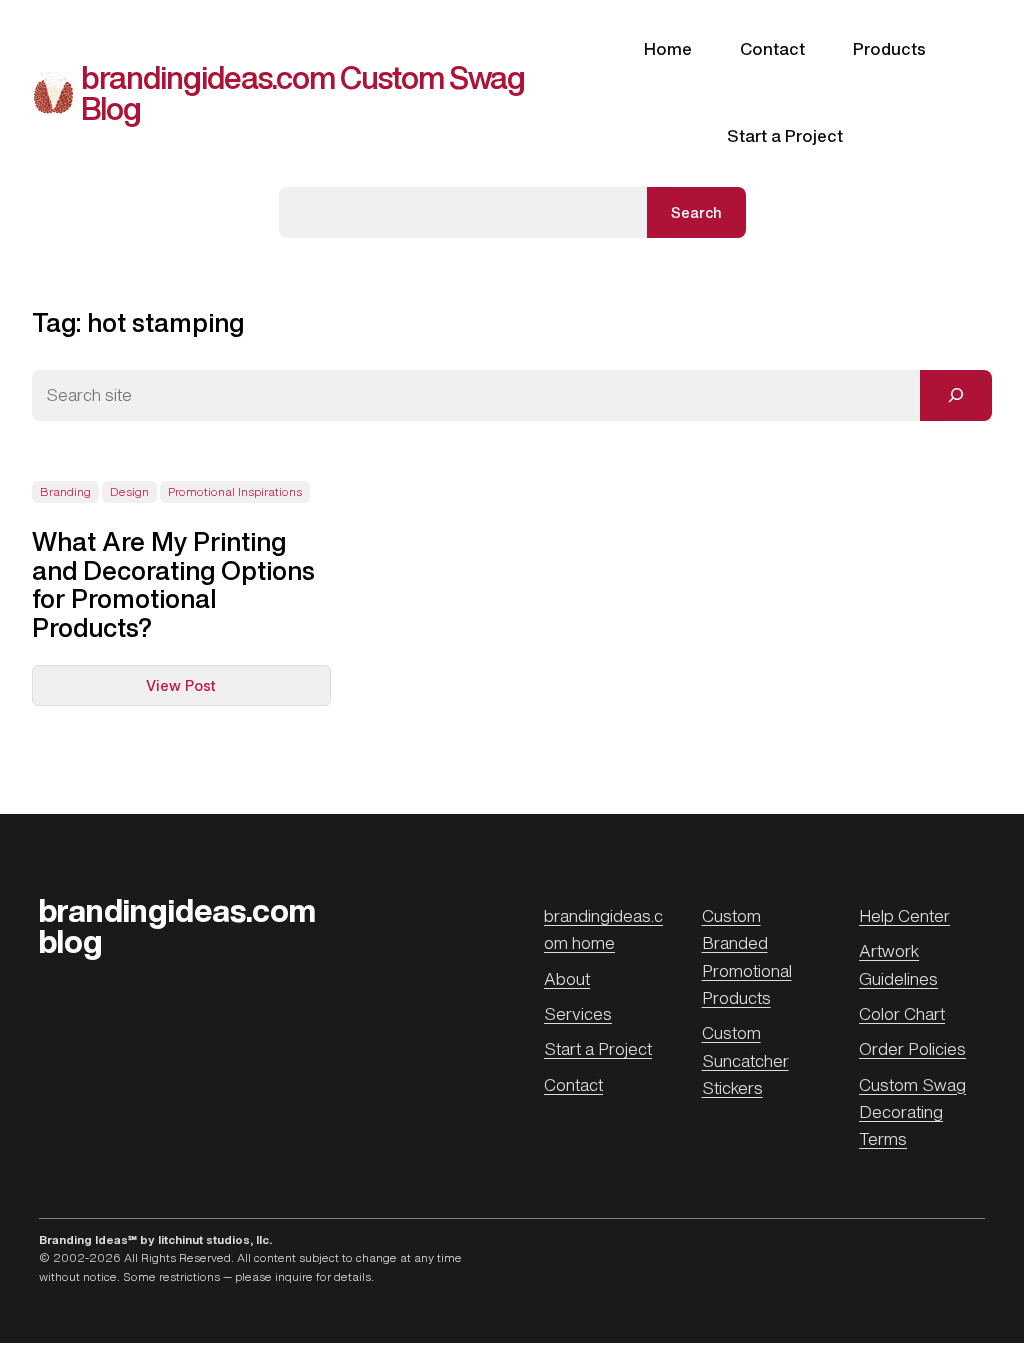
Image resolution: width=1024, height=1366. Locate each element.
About (567, 979)
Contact (573, 1085)
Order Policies (912, 1049)
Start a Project (598, 1049)
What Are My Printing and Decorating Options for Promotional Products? (173, 583)
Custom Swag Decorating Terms (912, 1112)
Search (696, 212)
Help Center (904, 916)
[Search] (956, 395)
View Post (223, 690)
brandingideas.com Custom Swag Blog (303, 92)
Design (129, 492)
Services (578, 1014)
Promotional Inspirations (235, 492)
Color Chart (902, 1014)
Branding (65, 492)
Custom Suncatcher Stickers (745, 1060)
